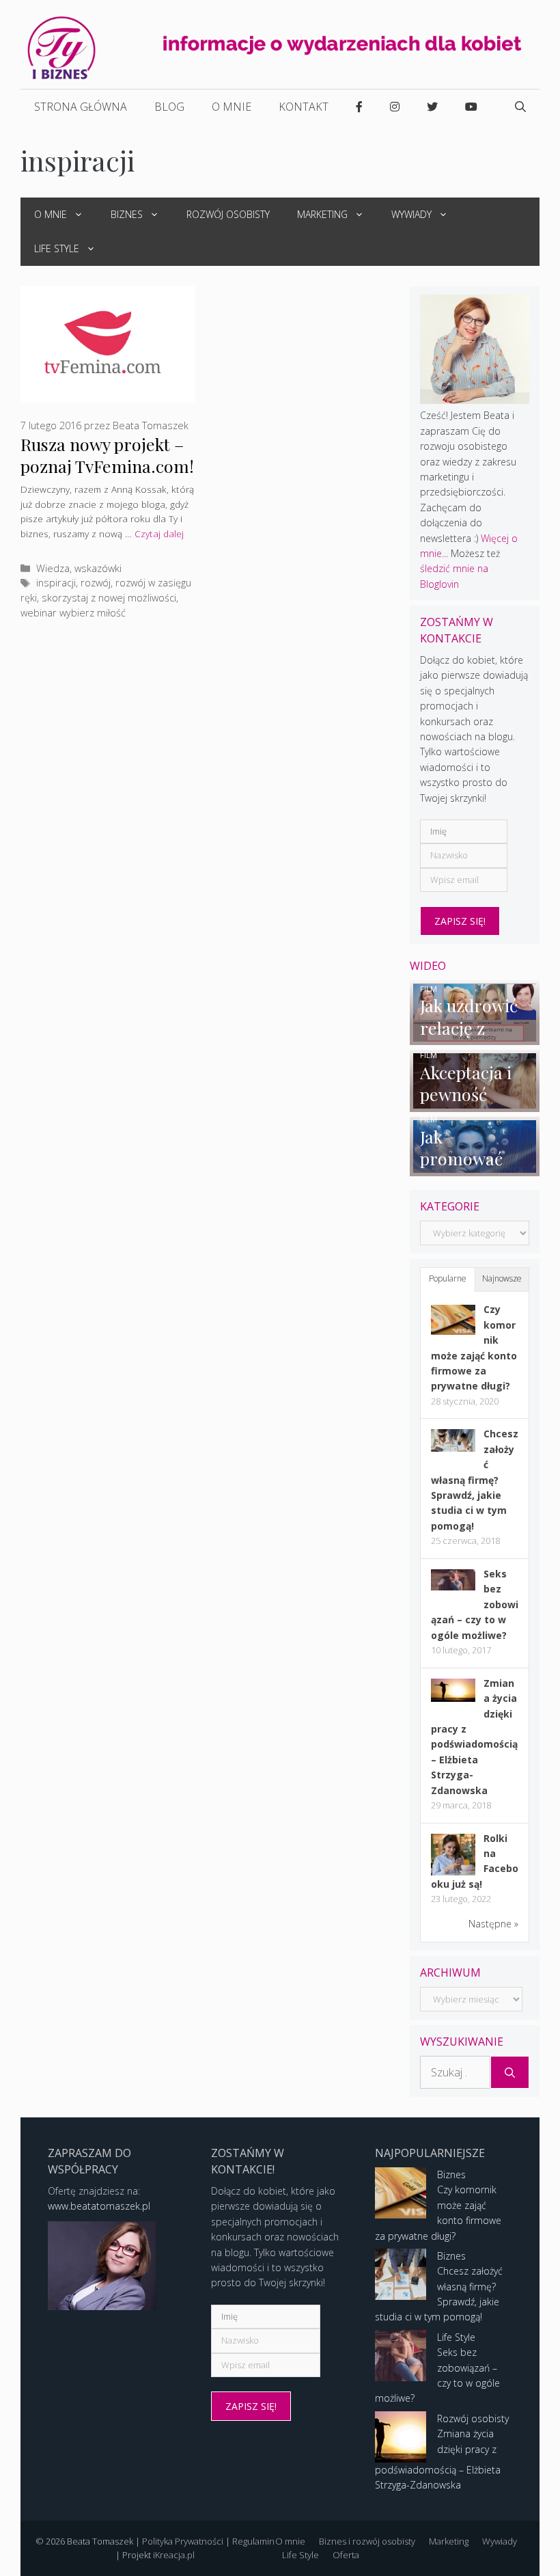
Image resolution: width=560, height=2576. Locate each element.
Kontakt (304, 107)
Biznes (127, 214)
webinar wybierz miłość (73, 613)
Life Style (57, 248)
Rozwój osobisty (228, 214)
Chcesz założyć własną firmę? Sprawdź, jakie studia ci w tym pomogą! (475, 1479)
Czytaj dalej (159, 533)
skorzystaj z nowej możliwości (109, 598)
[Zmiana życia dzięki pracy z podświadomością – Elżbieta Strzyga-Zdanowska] (453, 1698)
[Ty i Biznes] (61, 47)
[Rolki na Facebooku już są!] (453, 1874)
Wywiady (411, 214)
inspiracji (56, 583)
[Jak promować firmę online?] (475, 1168)
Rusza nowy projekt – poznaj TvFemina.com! (107, 455)
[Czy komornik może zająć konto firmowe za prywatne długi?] (453, 1331)
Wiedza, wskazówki (79, 568)
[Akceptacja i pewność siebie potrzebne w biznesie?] (475, 1103)
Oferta (346, 2555)
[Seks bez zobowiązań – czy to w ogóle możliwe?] (453, 1587)
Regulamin (253, 2541)
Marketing (322, 214)
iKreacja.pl (174, 2555)
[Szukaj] (510, 2072)
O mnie (232, 107)
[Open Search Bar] (520, 107)
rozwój (96, 583)
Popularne (448, 1278)
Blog (169, 107)
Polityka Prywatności (183, 2541)
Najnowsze (502, 1278)
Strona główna (81, 107)
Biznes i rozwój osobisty (367, 2541)
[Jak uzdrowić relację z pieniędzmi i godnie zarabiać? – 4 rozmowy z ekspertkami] (475, 1037)
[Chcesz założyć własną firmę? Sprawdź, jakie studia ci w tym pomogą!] (453, 1448)
